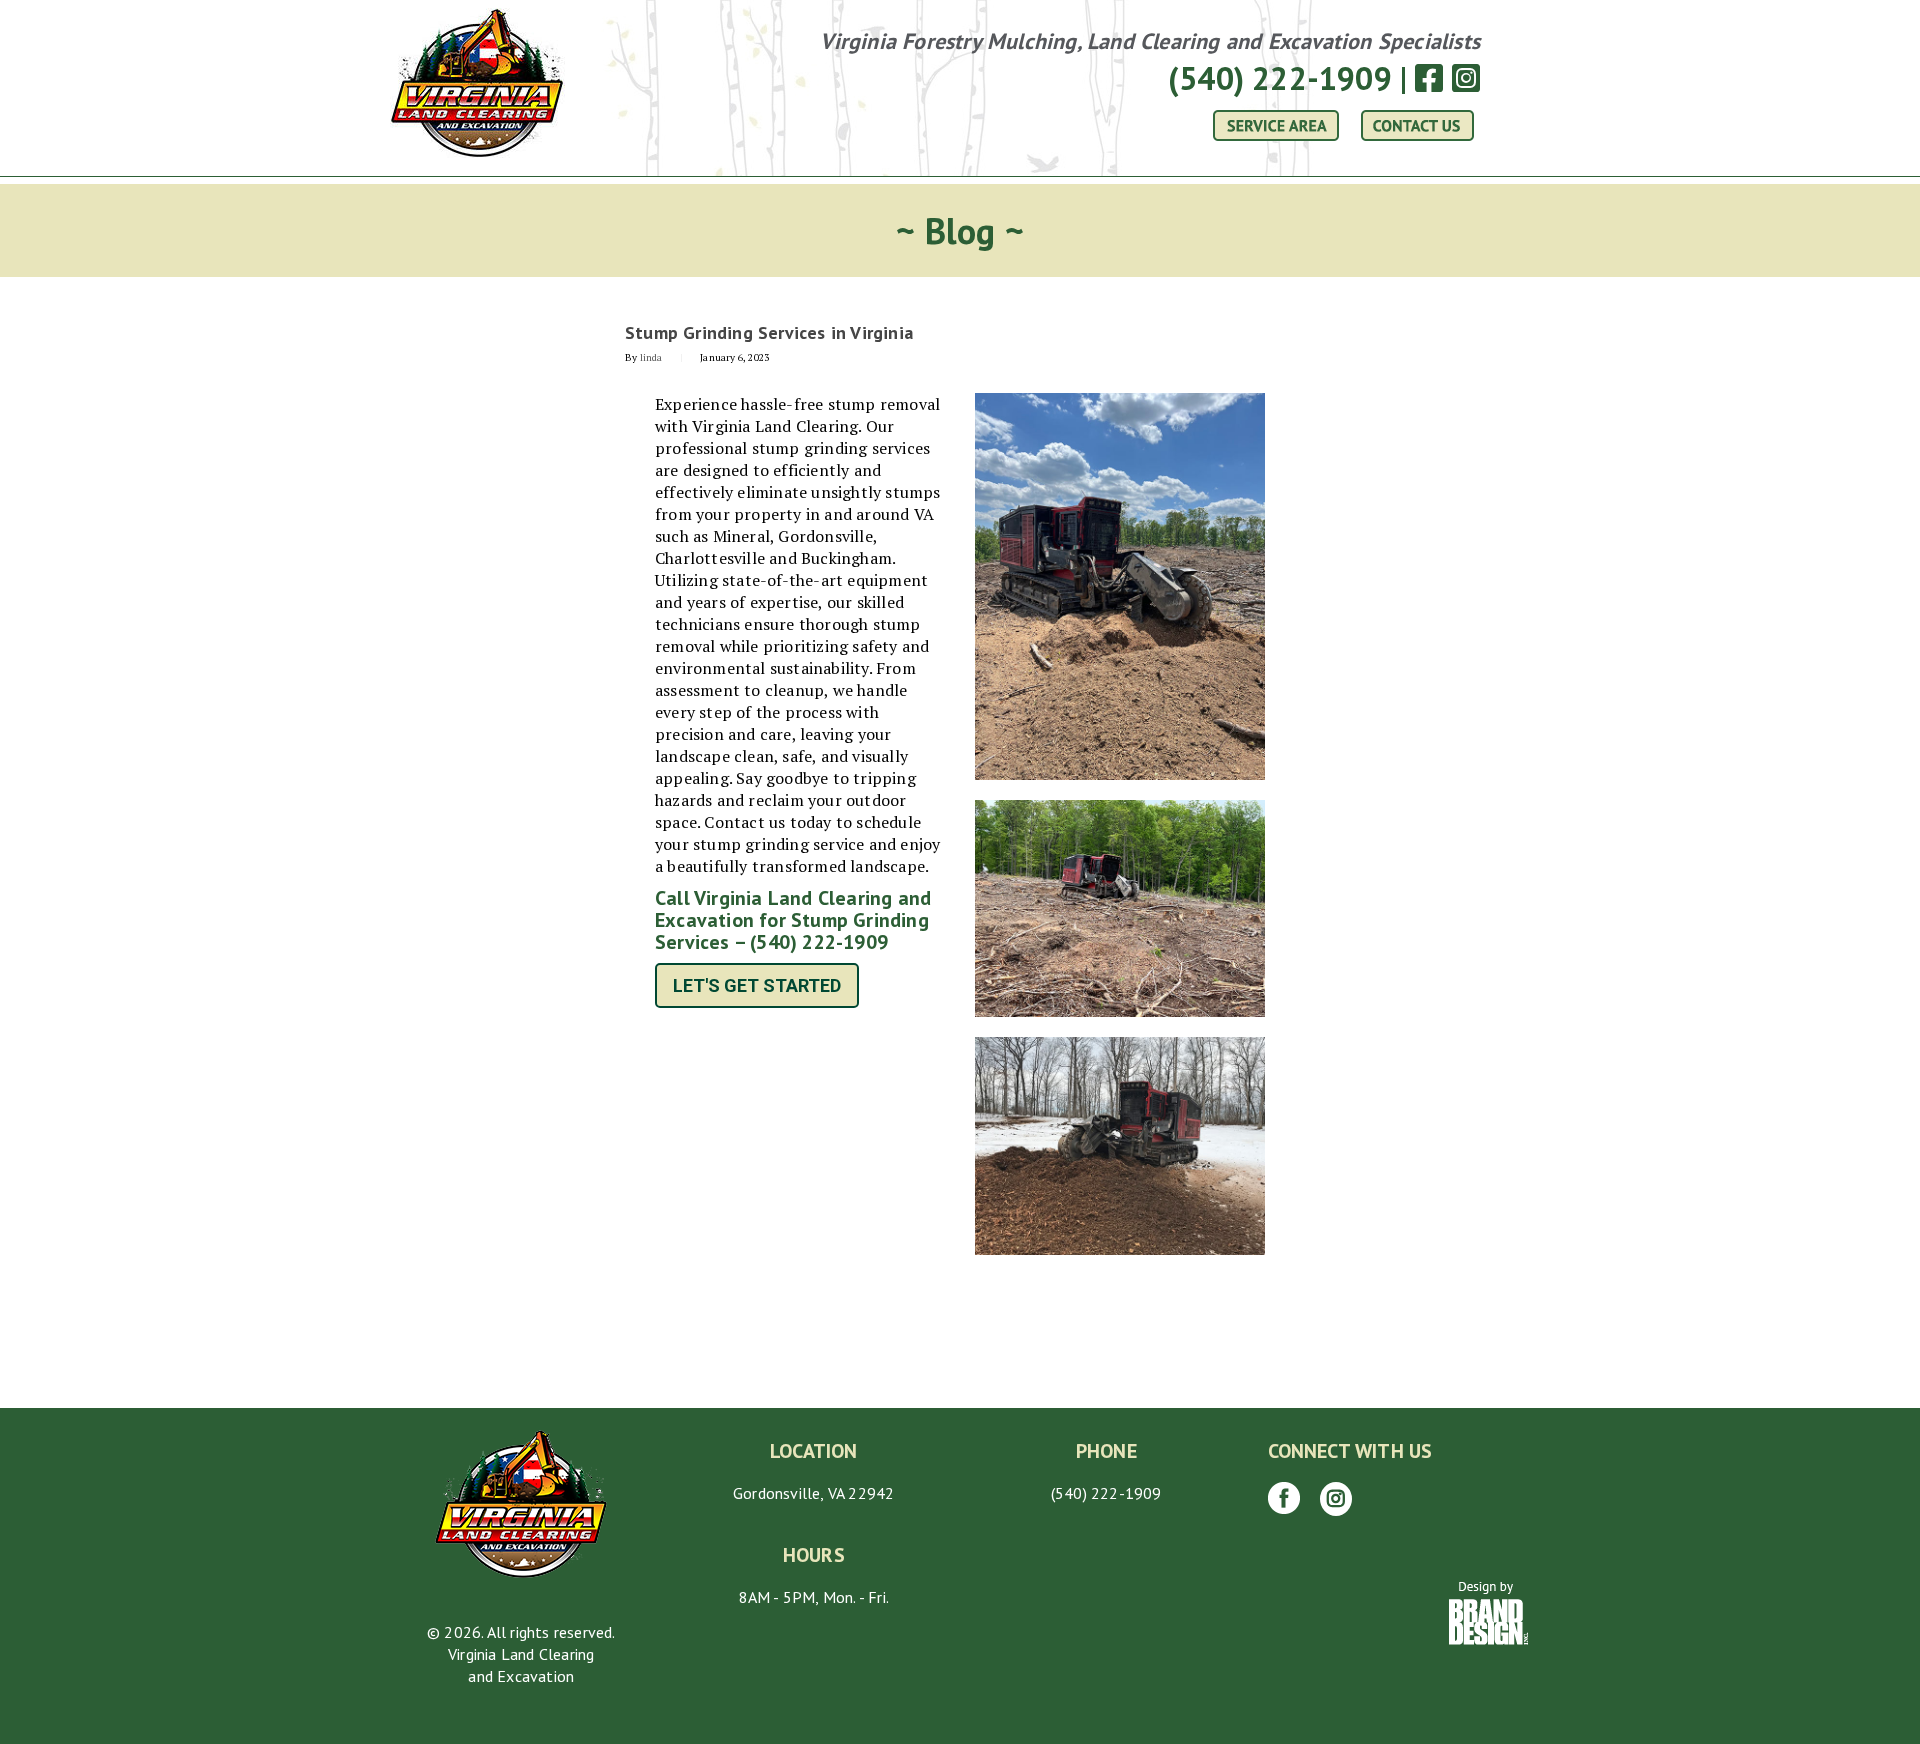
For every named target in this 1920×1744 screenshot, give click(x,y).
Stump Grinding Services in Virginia (769, 332)
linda (651, 357)
